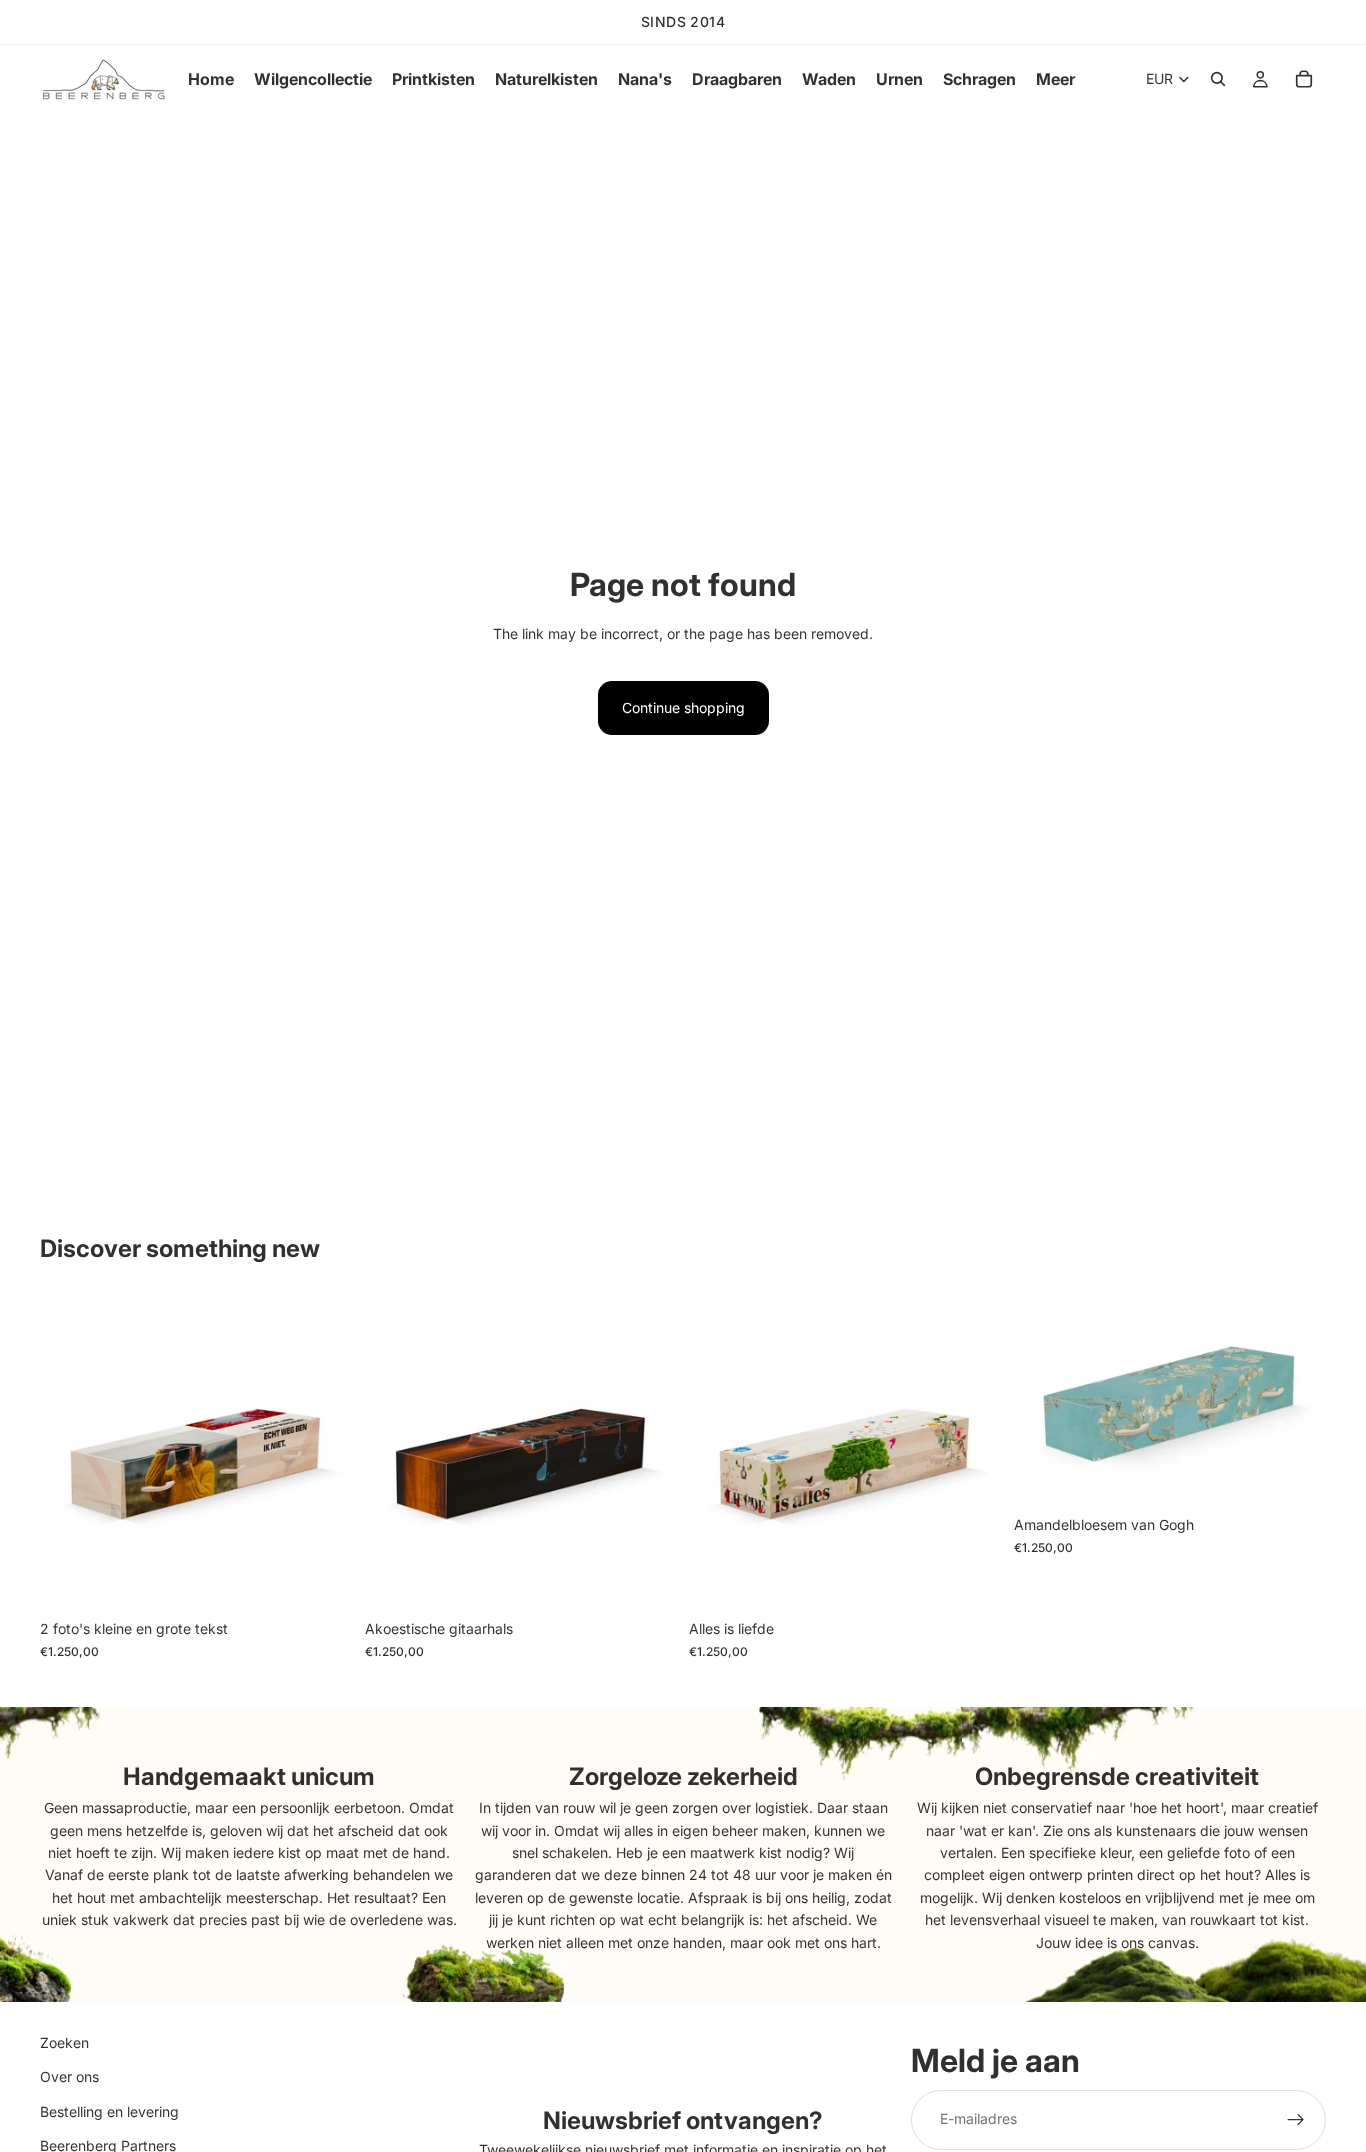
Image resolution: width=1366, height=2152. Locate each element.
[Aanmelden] (1296, 2119)
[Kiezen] (322, 1580)
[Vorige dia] (70, 1454)
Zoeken (64, 2042)
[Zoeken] (1218, 79)
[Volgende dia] (323, 1454)
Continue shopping (683, 707)
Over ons (69, 2076)
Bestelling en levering (109, 2111)
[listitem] (1055, 79)
